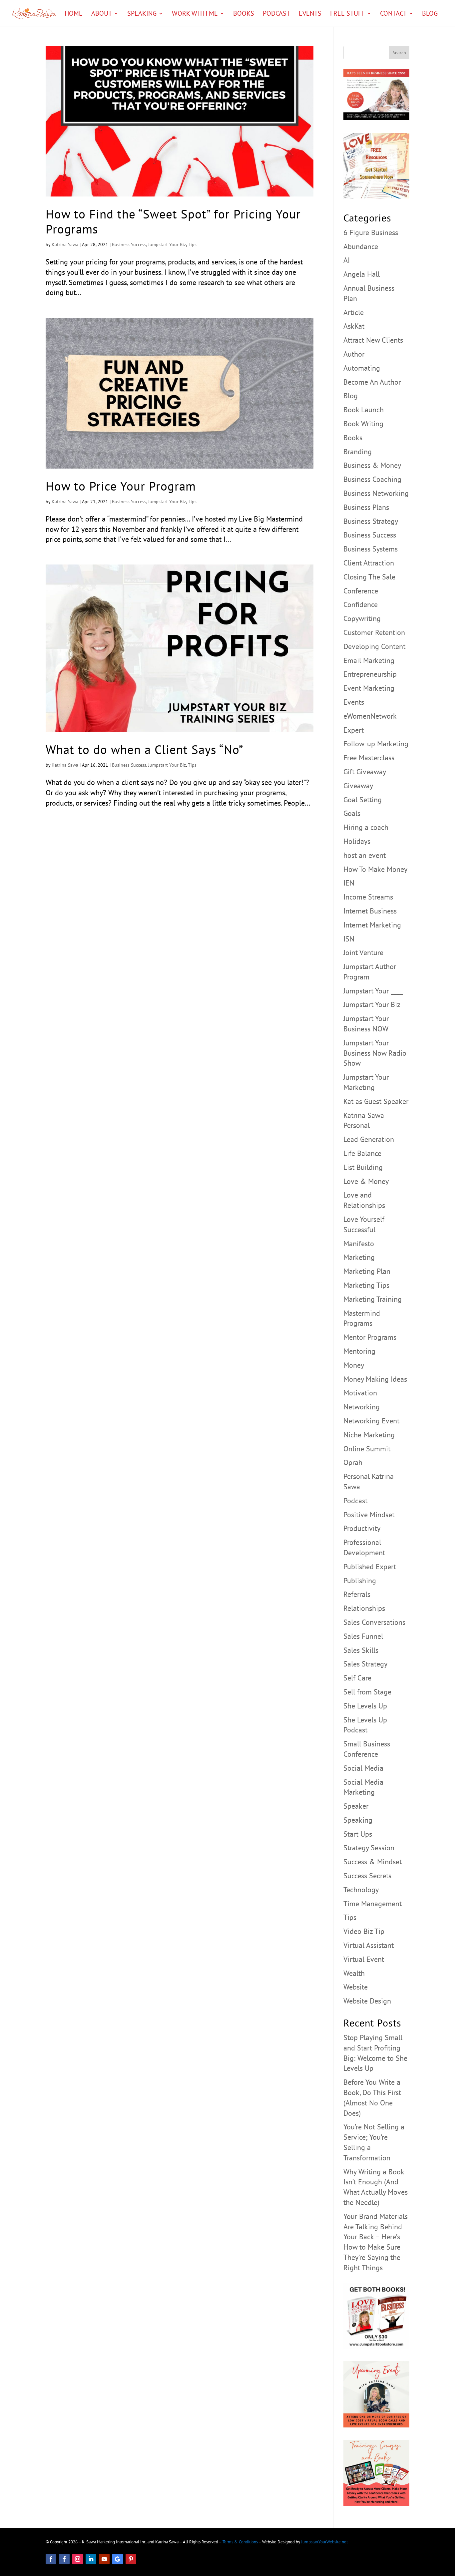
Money (354, 1365)
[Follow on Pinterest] (131, 2559)
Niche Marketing (369, 1435)
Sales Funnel (363, 1636)
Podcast (276, 14)
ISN (349, 939)
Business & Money (372, 465)
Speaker (356, 1806)
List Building (363, 1167)
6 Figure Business (371, 232)
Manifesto (359, 1244)
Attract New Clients (373, 340)
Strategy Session (369, 1848)
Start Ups (358, 1834)
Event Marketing (369, 688)
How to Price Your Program (121, 486)
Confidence (361, 604)
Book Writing (363, 424)
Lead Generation (369, 1139)
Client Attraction (369, 563)
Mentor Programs (370, 1337)
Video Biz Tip (364, 1931)
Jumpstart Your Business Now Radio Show (375, 1053)
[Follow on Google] (118, 2559)
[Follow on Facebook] (51, 2559)
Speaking (142, 14)
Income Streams (368, 897)
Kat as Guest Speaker (376, 1101)
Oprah (353, 1462)
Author (354, 354)
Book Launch (364, 410)
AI (347, 260)
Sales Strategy (365, 1664)
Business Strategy (371, 521)
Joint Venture (363, 952)
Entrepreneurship (370, 674)
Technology (361, 1890)
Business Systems (371, 549)
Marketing (359, 1257)
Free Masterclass (369, 758)
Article (354, 312)
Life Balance (362, 1153)
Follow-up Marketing (376, 744)
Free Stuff (347, 14)
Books (244, 14)
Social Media (363, 1768)
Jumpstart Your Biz (167, 244)
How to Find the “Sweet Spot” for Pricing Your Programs (173, 221)
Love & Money (366, 1181)
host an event (365, 855)
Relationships (364, 1608)
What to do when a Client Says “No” (145, 749)
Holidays (357, 841)
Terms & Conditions (240, 2542)
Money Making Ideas (375, 1379)
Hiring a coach (366, 827)
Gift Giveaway (365, 772)
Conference (361, 591)
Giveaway (358, 786)
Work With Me (195, 14)
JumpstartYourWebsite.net (324, 2542)
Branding (358, 452)
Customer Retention (374, 632)
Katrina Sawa (65, 244)
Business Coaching (372, 479)
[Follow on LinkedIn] (91, 2559)
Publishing (360, 1581)
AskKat (354, 326)
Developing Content (374, 646)
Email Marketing (369, 660)
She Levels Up (365, 1706)
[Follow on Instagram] (78, 2559)
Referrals (357, 1594)
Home (74, 14)
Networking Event (371, 1421)
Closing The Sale (369, 577)
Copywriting (362, 618)
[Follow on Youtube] (104, 2559)
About (102, 14)
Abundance (361, 246)
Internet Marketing (372, 925)
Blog (430, 14)
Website (356, 1987)
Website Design (367, 2001)
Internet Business (370, 911)
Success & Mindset (373, 1862)
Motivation (360, 1393)
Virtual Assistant (369, 1945)
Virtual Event (364, 1959)
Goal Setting (363, 800)
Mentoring (359, 1351)
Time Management (373, 1904)
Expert (354, 730)
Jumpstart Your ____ (373, 991)
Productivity (362, 1528)
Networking (362, 1407)
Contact (393, 14)
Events (310, 14)
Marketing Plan (367, 1271)
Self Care (357, 1678)
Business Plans (366, 507)
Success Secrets (367, 1876)
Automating (362, 368)
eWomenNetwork (370, 716)
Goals (352, 813)
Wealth (354, 1973)
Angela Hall (362, 274)
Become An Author (372, 382)
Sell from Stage (367, 1692)
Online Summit (367, 1449)
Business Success (129, 244)
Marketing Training (373, 1299)
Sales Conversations (374, 1622)
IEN (349, 883)
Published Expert (370, 1567)
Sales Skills (361, 1650)
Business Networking (376, 493)
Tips (192, 244)
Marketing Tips (366, 1285)
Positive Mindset (369, 1515)
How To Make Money (375, 869)
